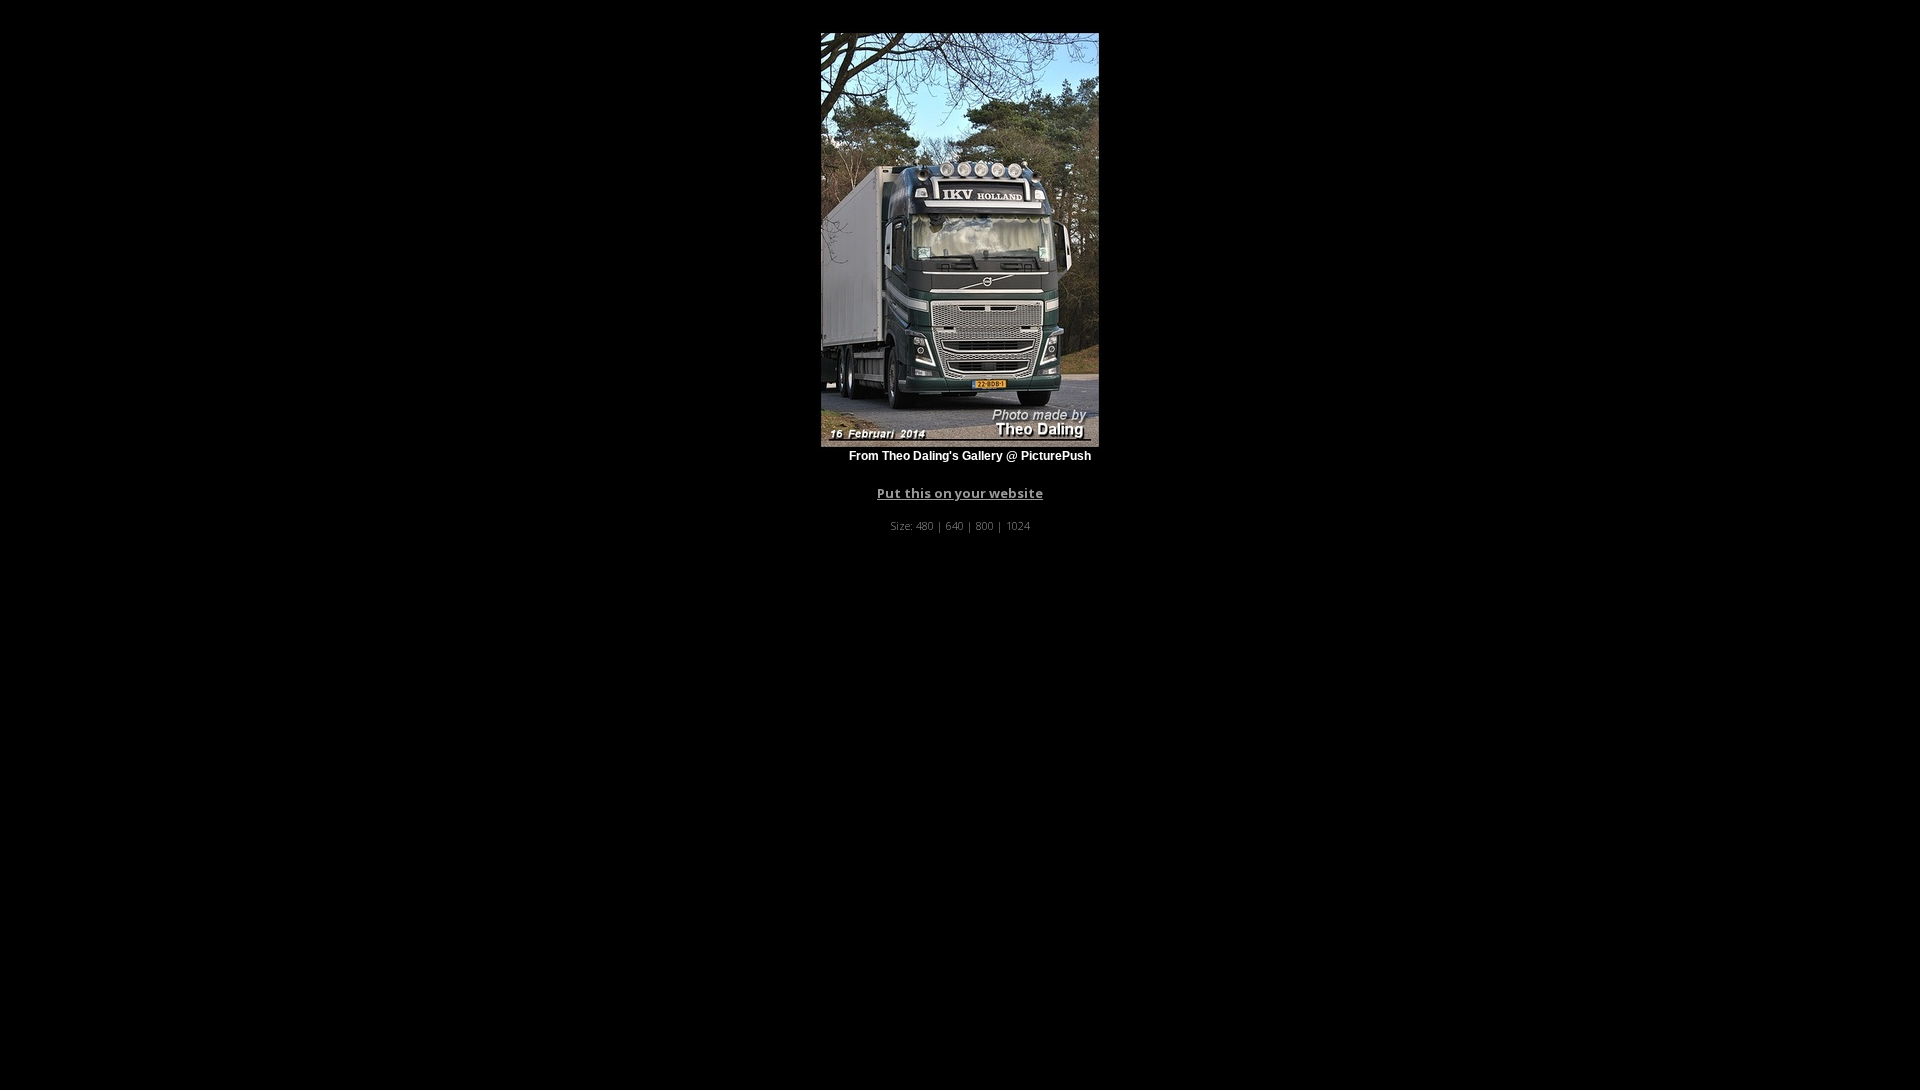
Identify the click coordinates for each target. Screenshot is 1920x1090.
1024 (1018, 525)
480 (925, 525)
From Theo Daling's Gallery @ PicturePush (970, 456)
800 (985, 525)
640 (955, 525)
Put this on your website (960, 493)
